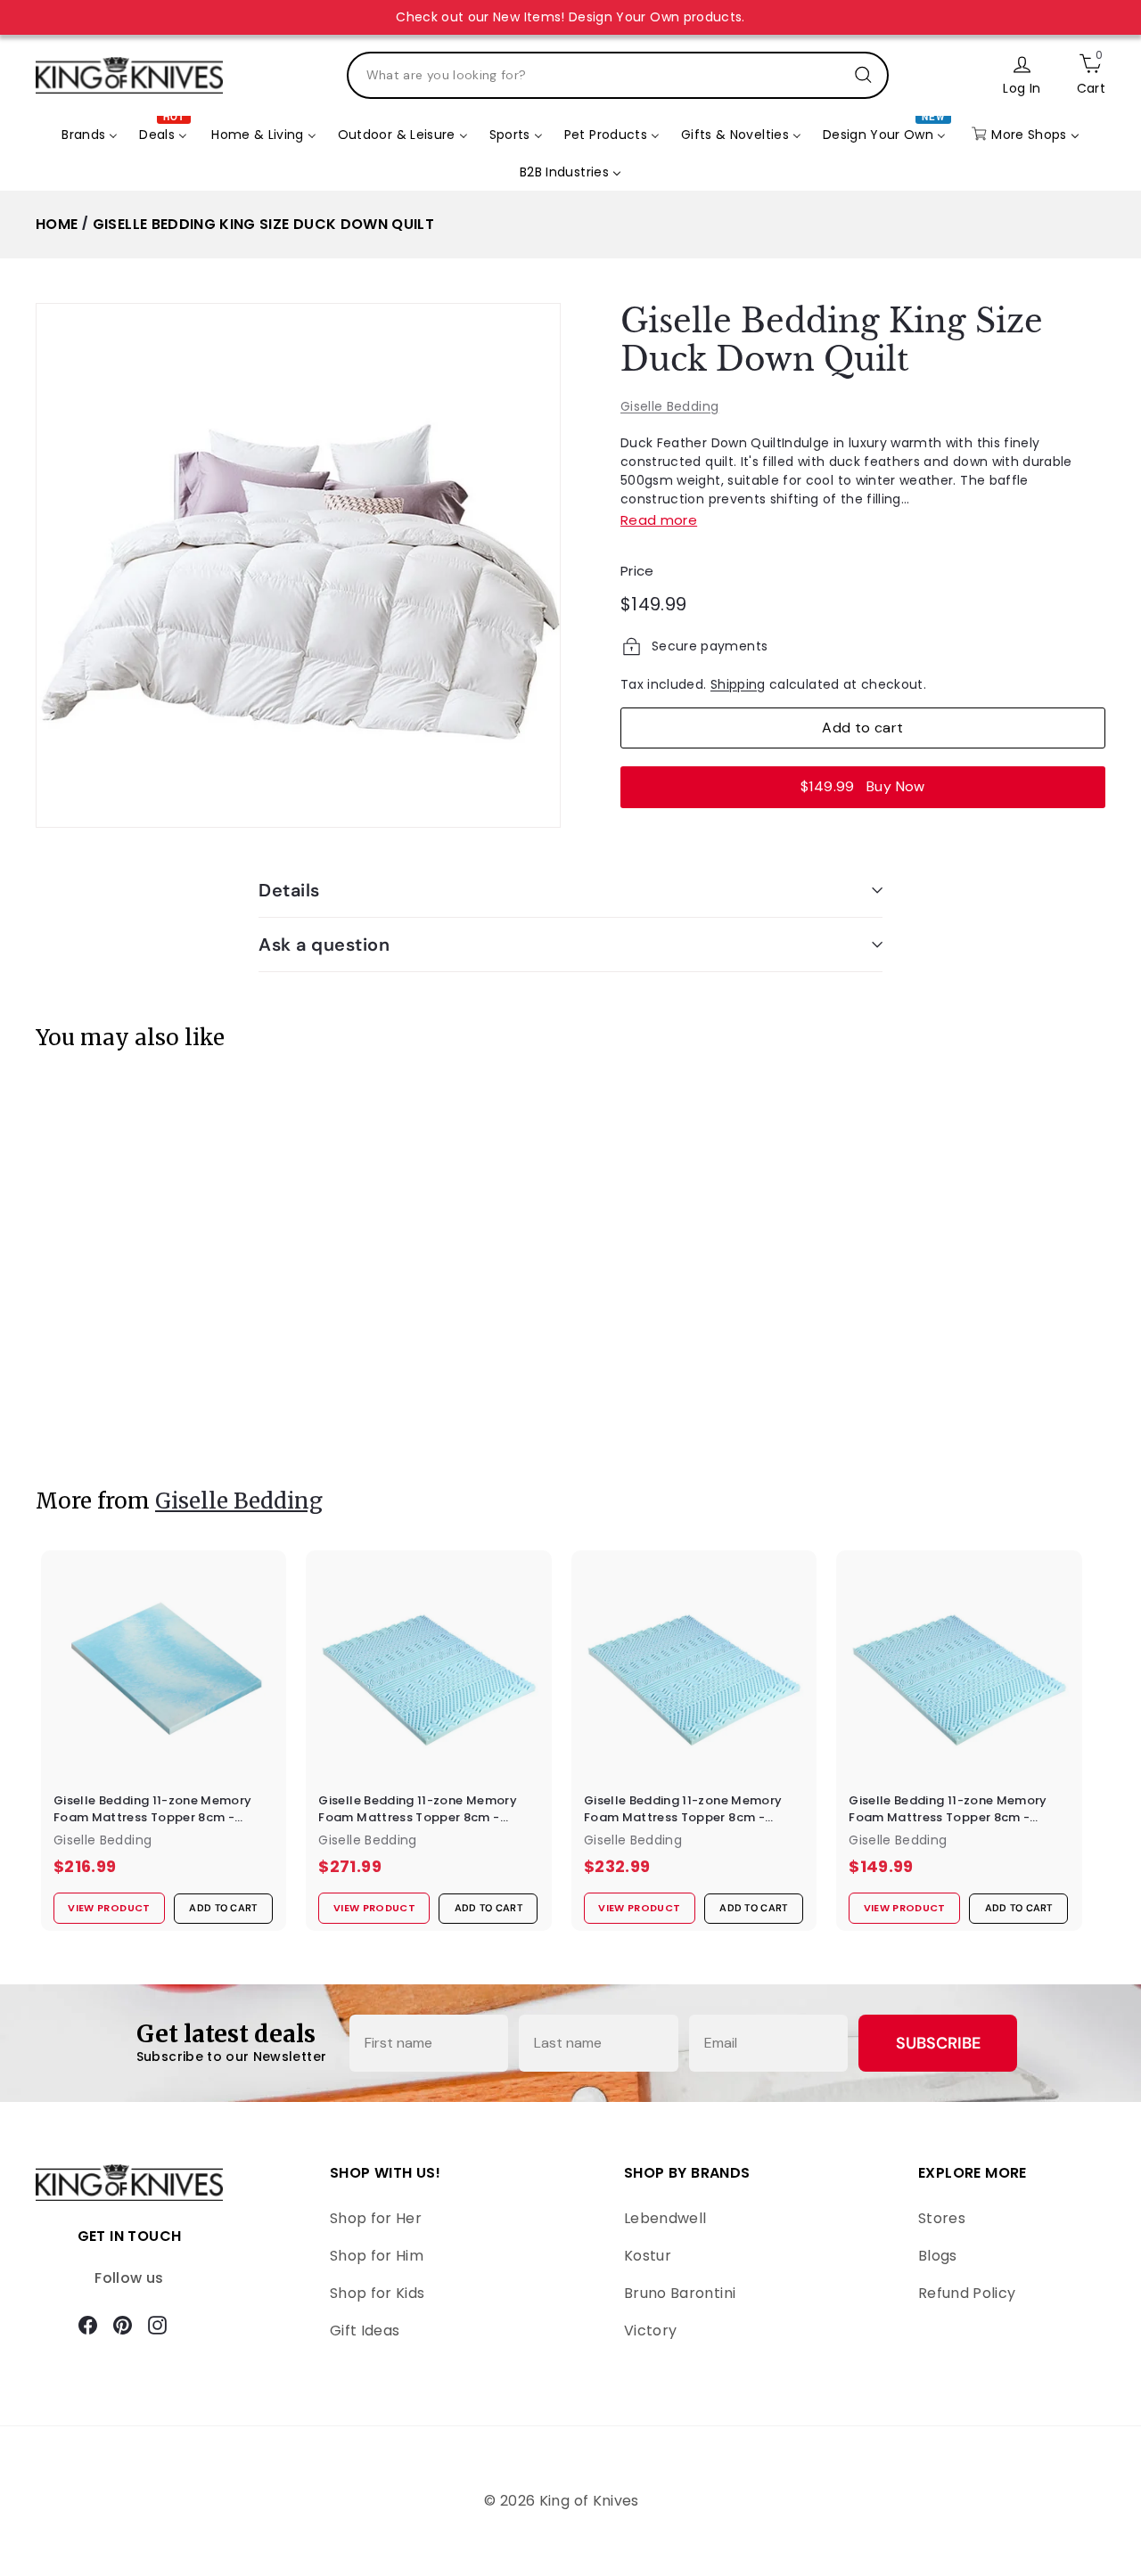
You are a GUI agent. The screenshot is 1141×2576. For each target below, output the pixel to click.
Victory (650, 2331)
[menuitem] (90, 135)
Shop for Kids (378, 2293)
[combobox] (618, 75)
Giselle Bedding (669, 406)
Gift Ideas (365, 2331)
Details (289, 890)
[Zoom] (298, 565)
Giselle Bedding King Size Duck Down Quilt (263, 224)
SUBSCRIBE (938, 2043)
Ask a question (324, 945)
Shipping (738, 684)
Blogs (938, 2256)
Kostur (648, 2256)
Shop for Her (376, 2218)
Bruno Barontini (680, 2293)
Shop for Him (377, 2256)
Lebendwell (665, 2218)
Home (57, 224)
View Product (102, 1411)
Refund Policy (967, 2293)
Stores (942, 2218)
